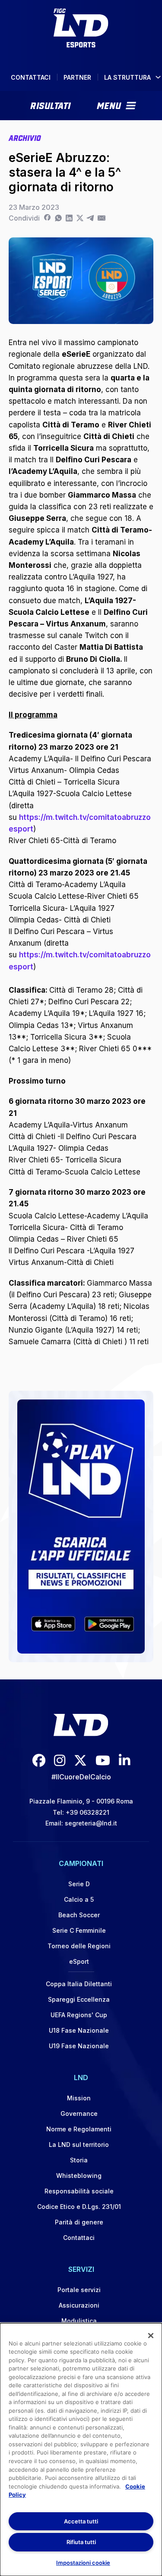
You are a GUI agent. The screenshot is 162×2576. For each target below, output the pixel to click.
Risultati (51, 105)
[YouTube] (103, 1760)
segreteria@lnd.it (91, 1823)
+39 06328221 (87, 1812)
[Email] (101, 218)
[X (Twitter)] (80, 1760)
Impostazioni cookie (83, 2563)
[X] (80, 218)
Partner (77, 77)
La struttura (127, 77)
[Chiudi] (151, 2336)
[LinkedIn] (69, 218)
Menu (109, 105)
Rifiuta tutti (81, 2542)
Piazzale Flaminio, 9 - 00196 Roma (81, 1801)
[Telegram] (91, 218)
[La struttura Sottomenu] (158, 77)
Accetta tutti (81, 2521)
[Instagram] (60, 1760)
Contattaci (31, 77)
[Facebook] (47, 218)
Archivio (25, 137)
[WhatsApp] (58, 218)
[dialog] (81, 2450)
